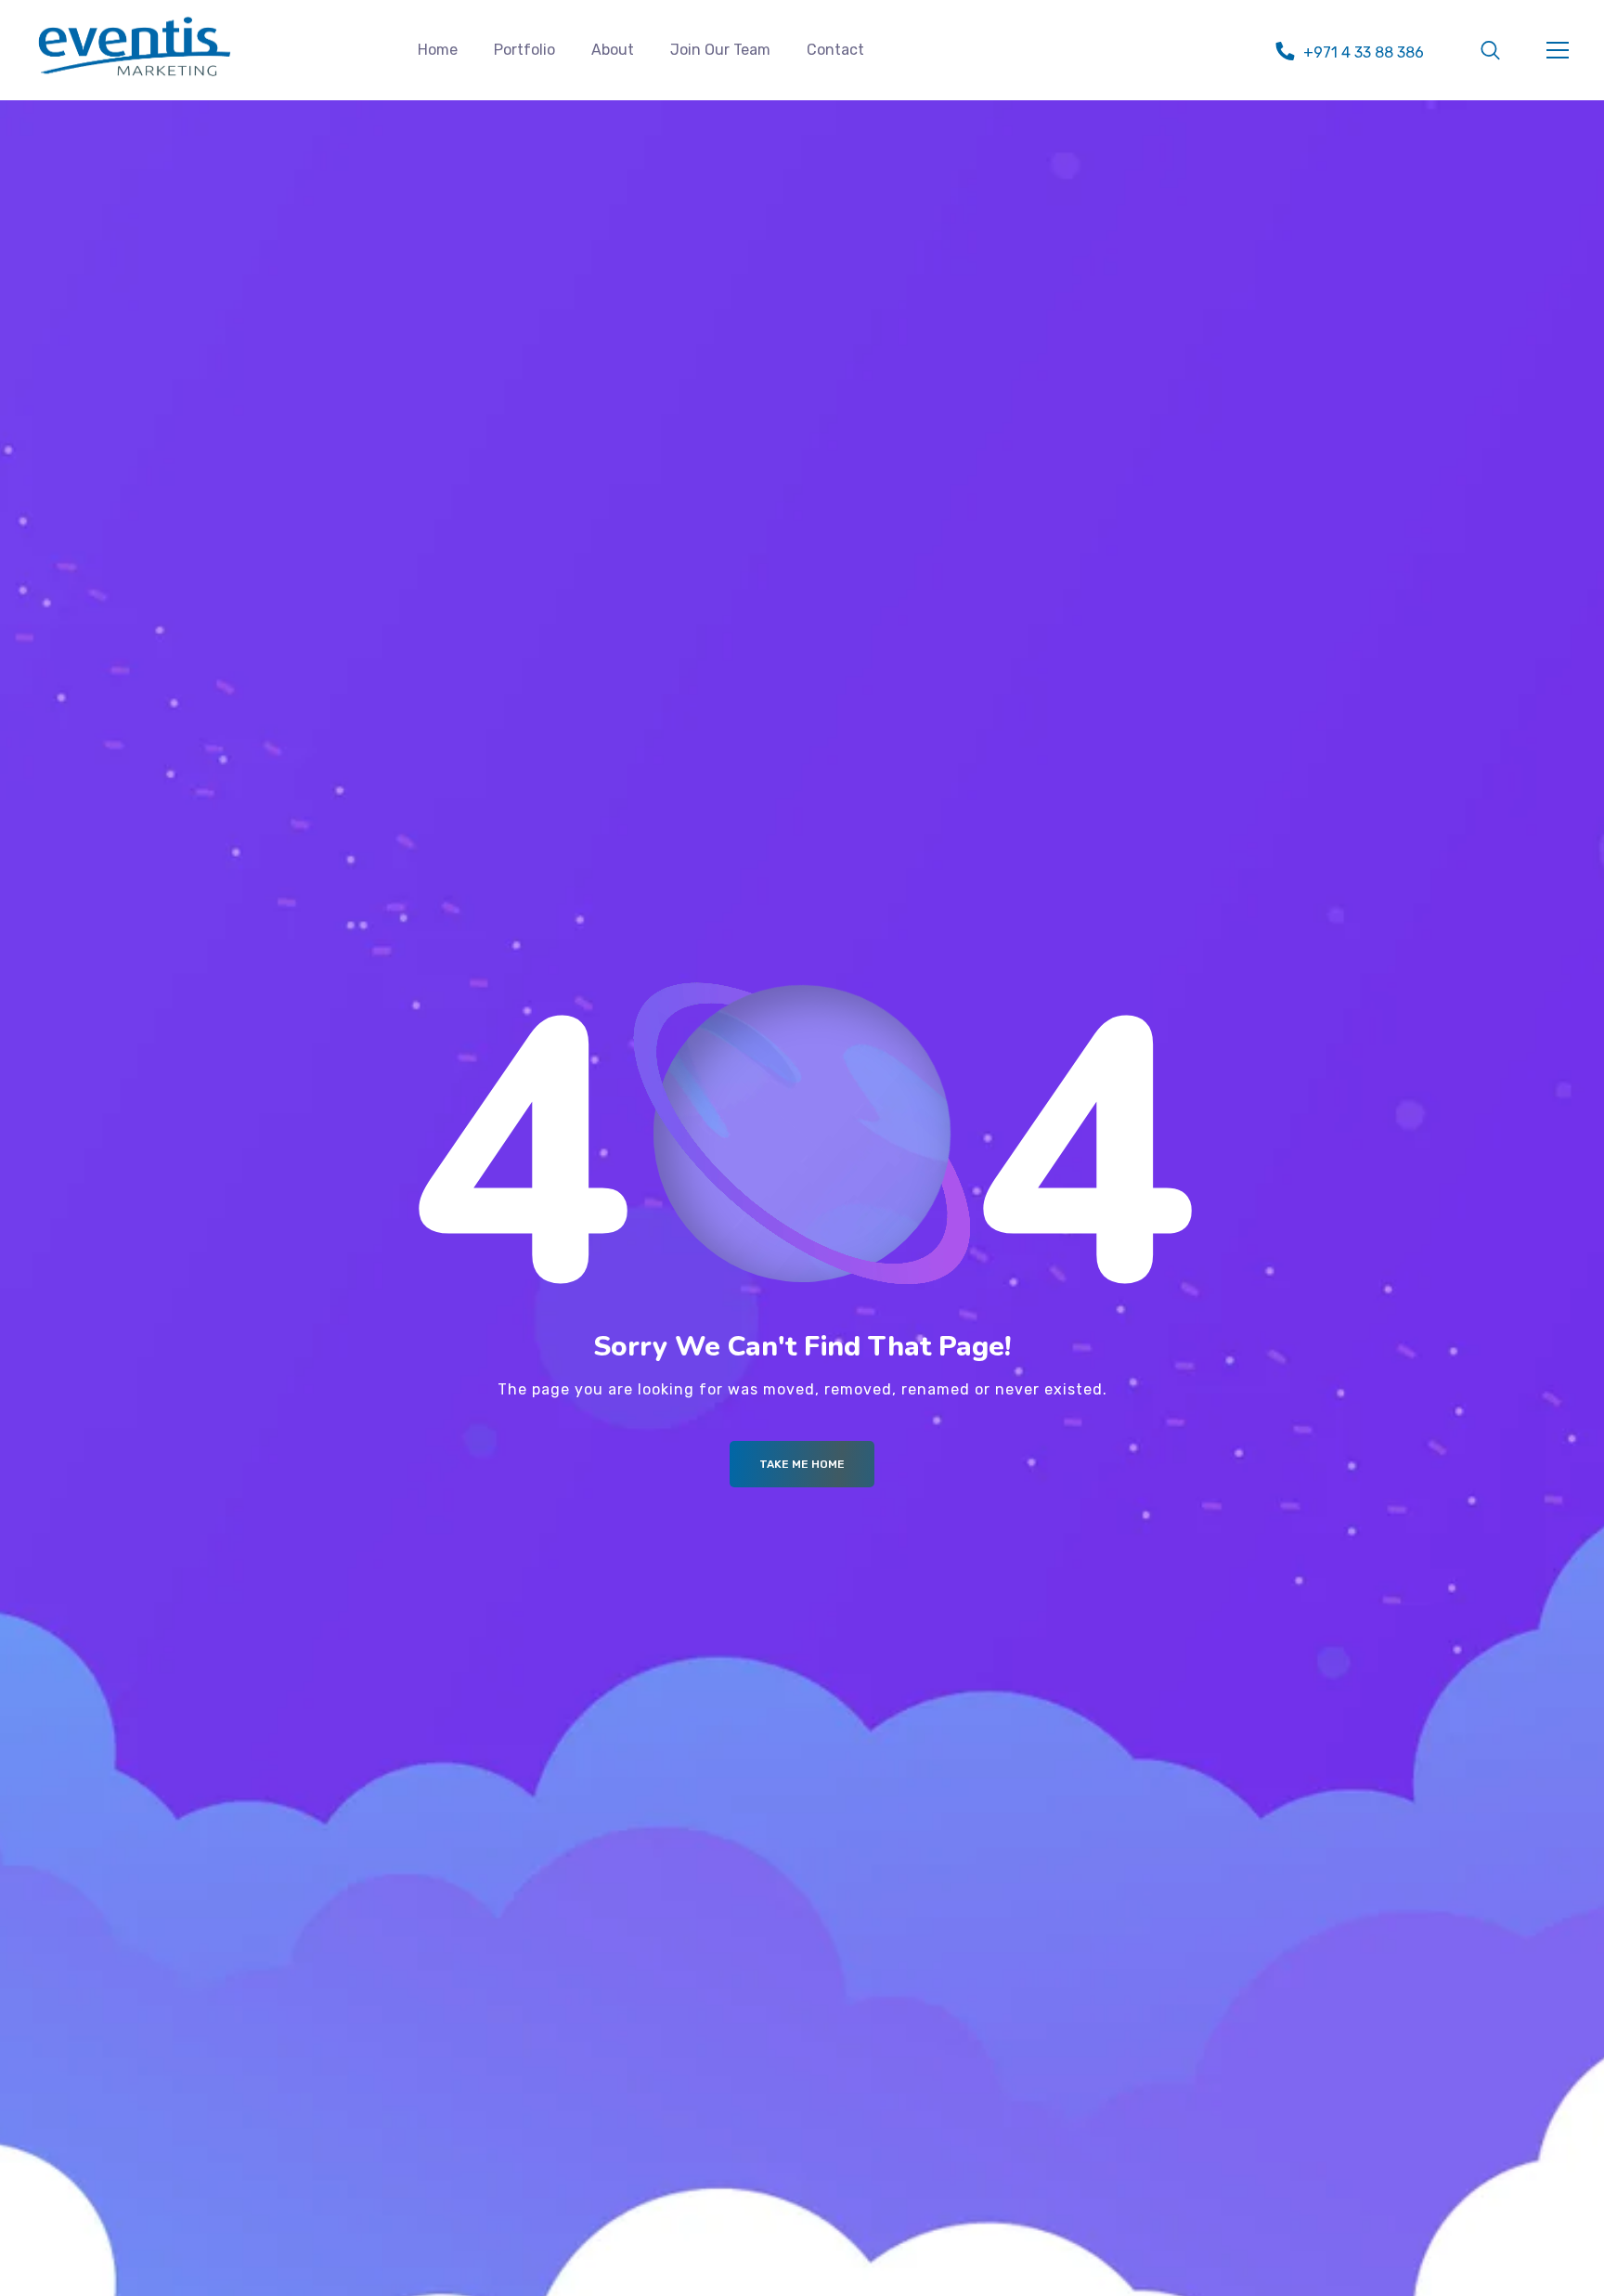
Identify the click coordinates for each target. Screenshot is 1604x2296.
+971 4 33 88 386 (1364, 52)
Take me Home (802, 1464)
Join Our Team (720, 50)
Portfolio (524, 50)
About (613, 50)
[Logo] (135, 46)
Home (438, 50)
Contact (835, 50)
